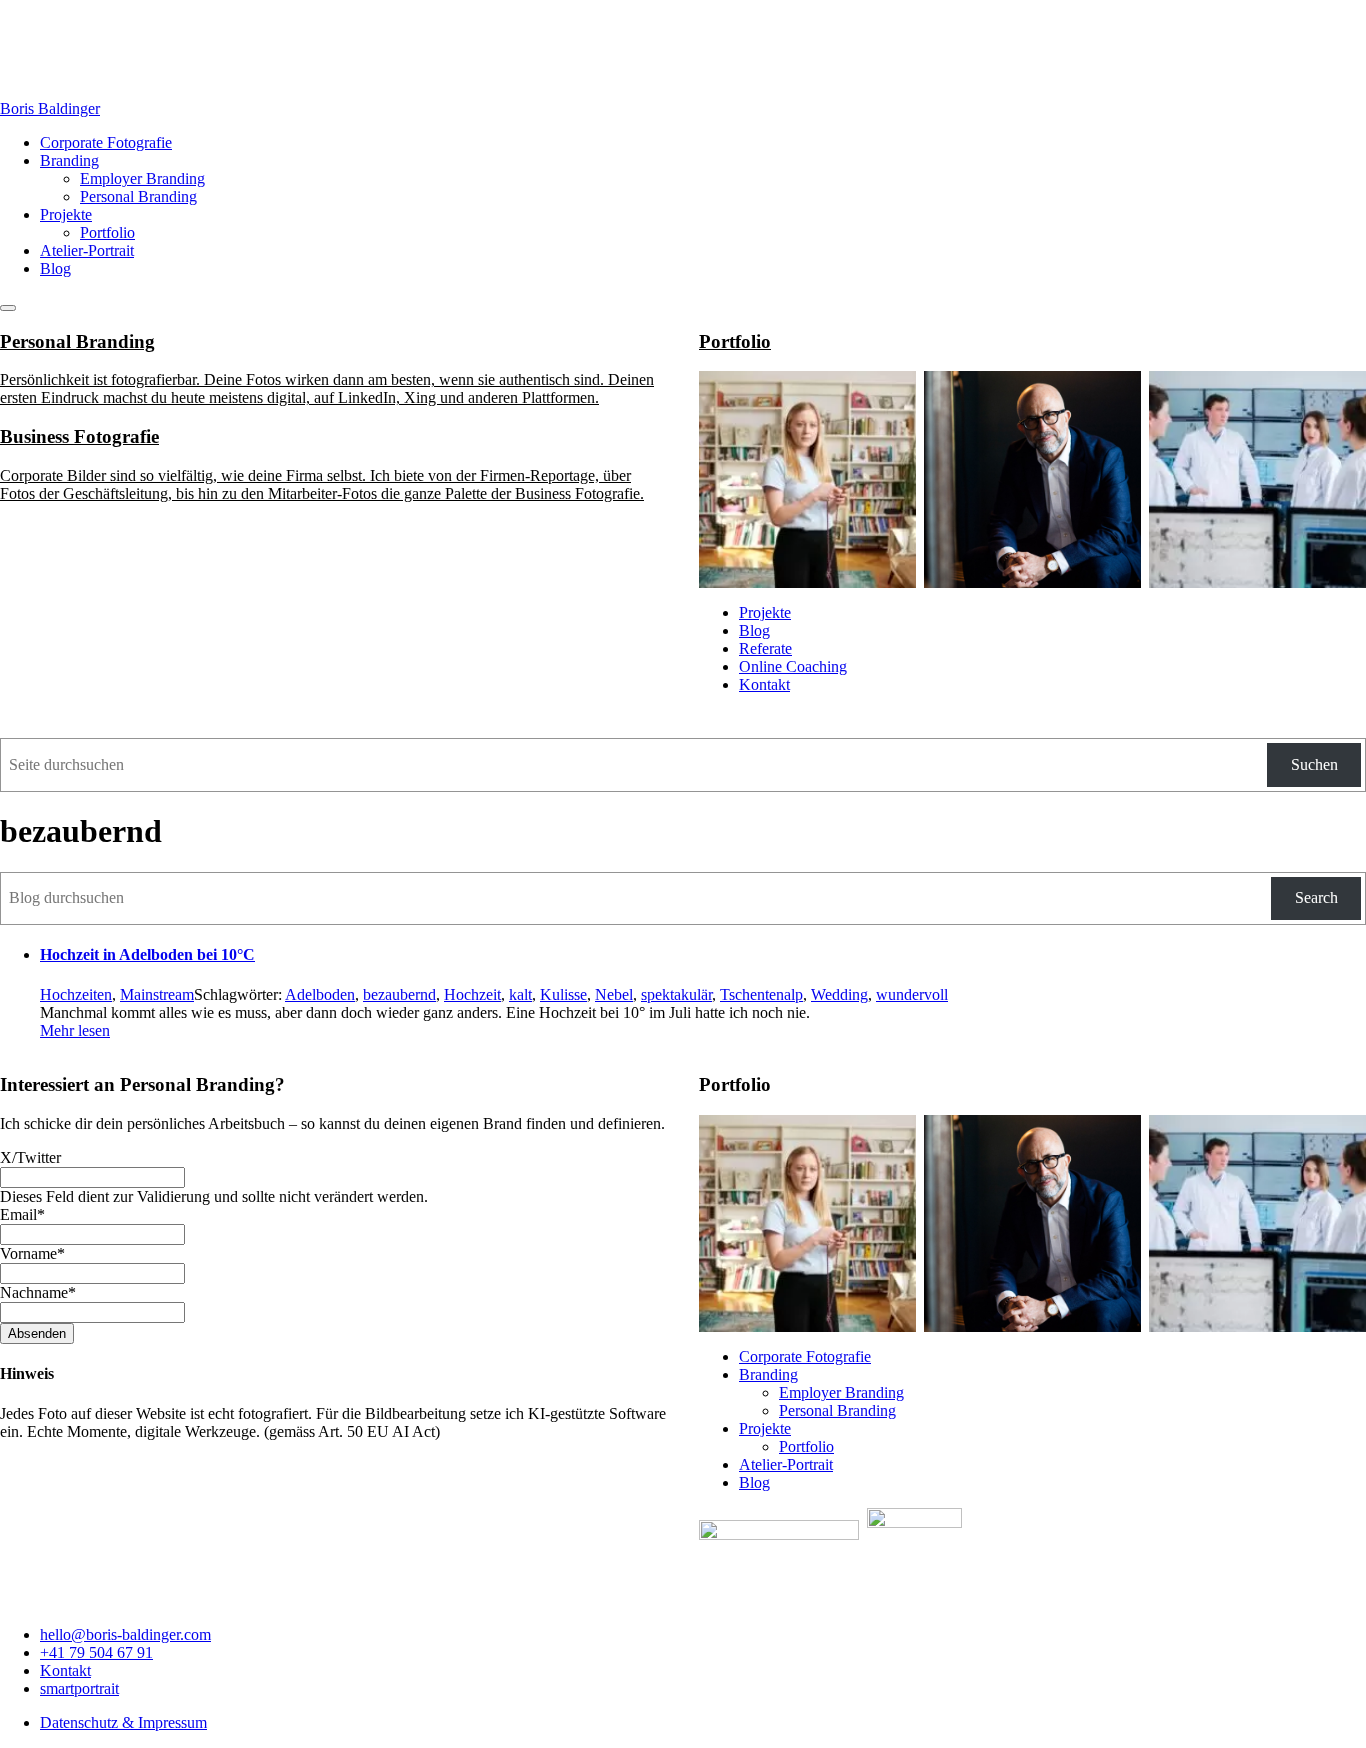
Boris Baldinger (50, 108)
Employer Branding (142, 178)
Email (22, 1214)
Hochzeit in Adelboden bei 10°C (147, 954)
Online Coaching (793, 666)
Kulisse (563, 994)
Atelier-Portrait (87, 250)
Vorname (32, 1253)
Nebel (614, 994)
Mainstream (157, 994)
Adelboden (320, 994)
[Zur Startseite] (32, 74)
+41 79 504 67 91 (96, 1652)
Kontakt (764, 684)
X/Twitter (30, 1157)
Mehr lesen (75, 1030)
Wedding (839, 994)
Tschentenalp (761, 994)
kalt (520, 994)
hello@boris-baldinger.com (125, 1634)
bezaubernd (399, 994)
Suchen (1314, 764)
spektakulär (676, 994)
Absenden (37, 1333)
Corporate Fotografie (106, 142)
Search (1316, 897)
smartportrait (79, 1688)
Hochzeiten (76, 994)
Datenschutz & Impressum (123, 1722)
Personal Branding (138, 196)
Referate (765, 648)
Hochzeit (472, 994)
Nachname (38, 1292)
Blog (55, 268)
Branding (69, 160)
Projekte (66, 214)
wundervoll (912, 994)
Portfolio (107, 232)
